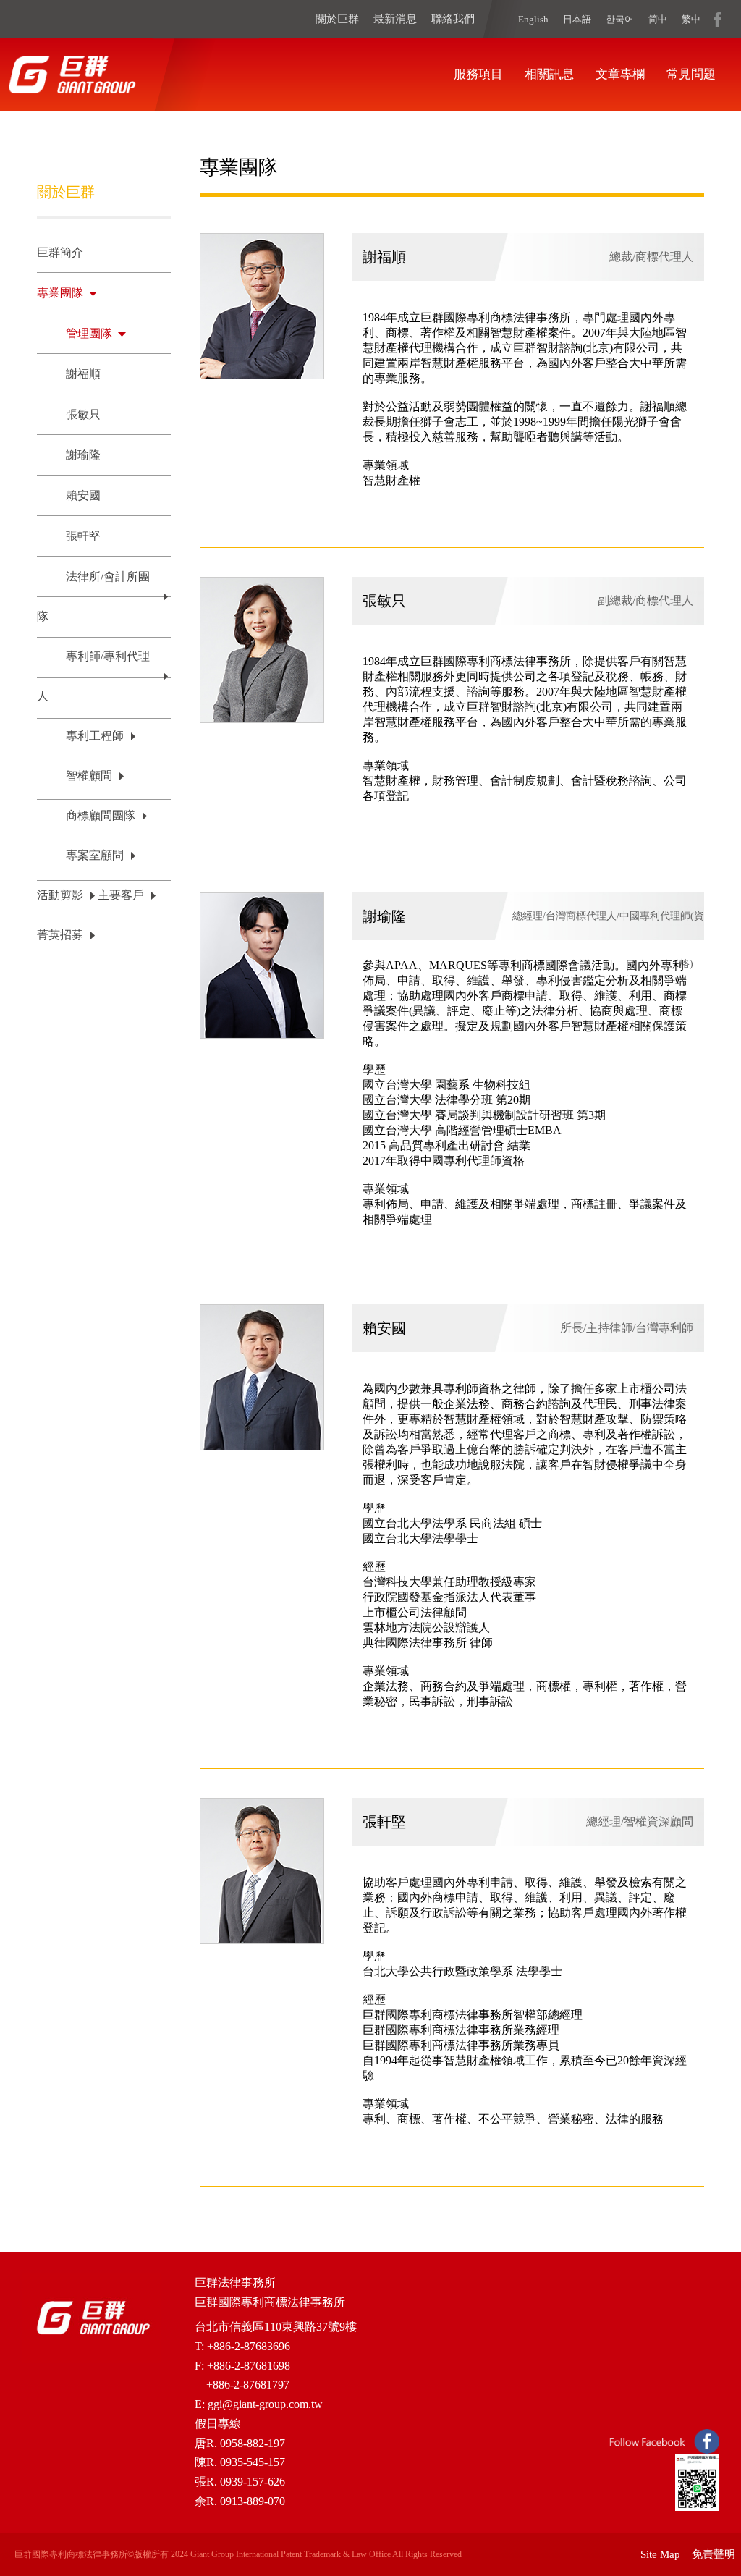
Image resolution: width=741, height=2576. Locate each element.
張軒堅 (83, 536)
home (72, 75)
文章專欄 (620, 74)
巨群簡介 (60, 252)
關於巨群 (337, 19)
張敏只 (83, 414)
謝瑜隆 (83, 455)
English (533, 19)
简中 (658, 19)
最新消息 (395, 19)
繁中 (691, 19)
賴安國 (83, 495)
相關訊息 (549, 74)
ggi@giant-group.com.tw (265, 2404)
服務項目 (478, 74)
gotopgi (705, 2540)
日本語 (577, 19)
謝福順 (83, 374)
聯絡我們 (453, 19)
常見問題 (691, 74)
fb (717, 19)
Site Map (660, 2554)
